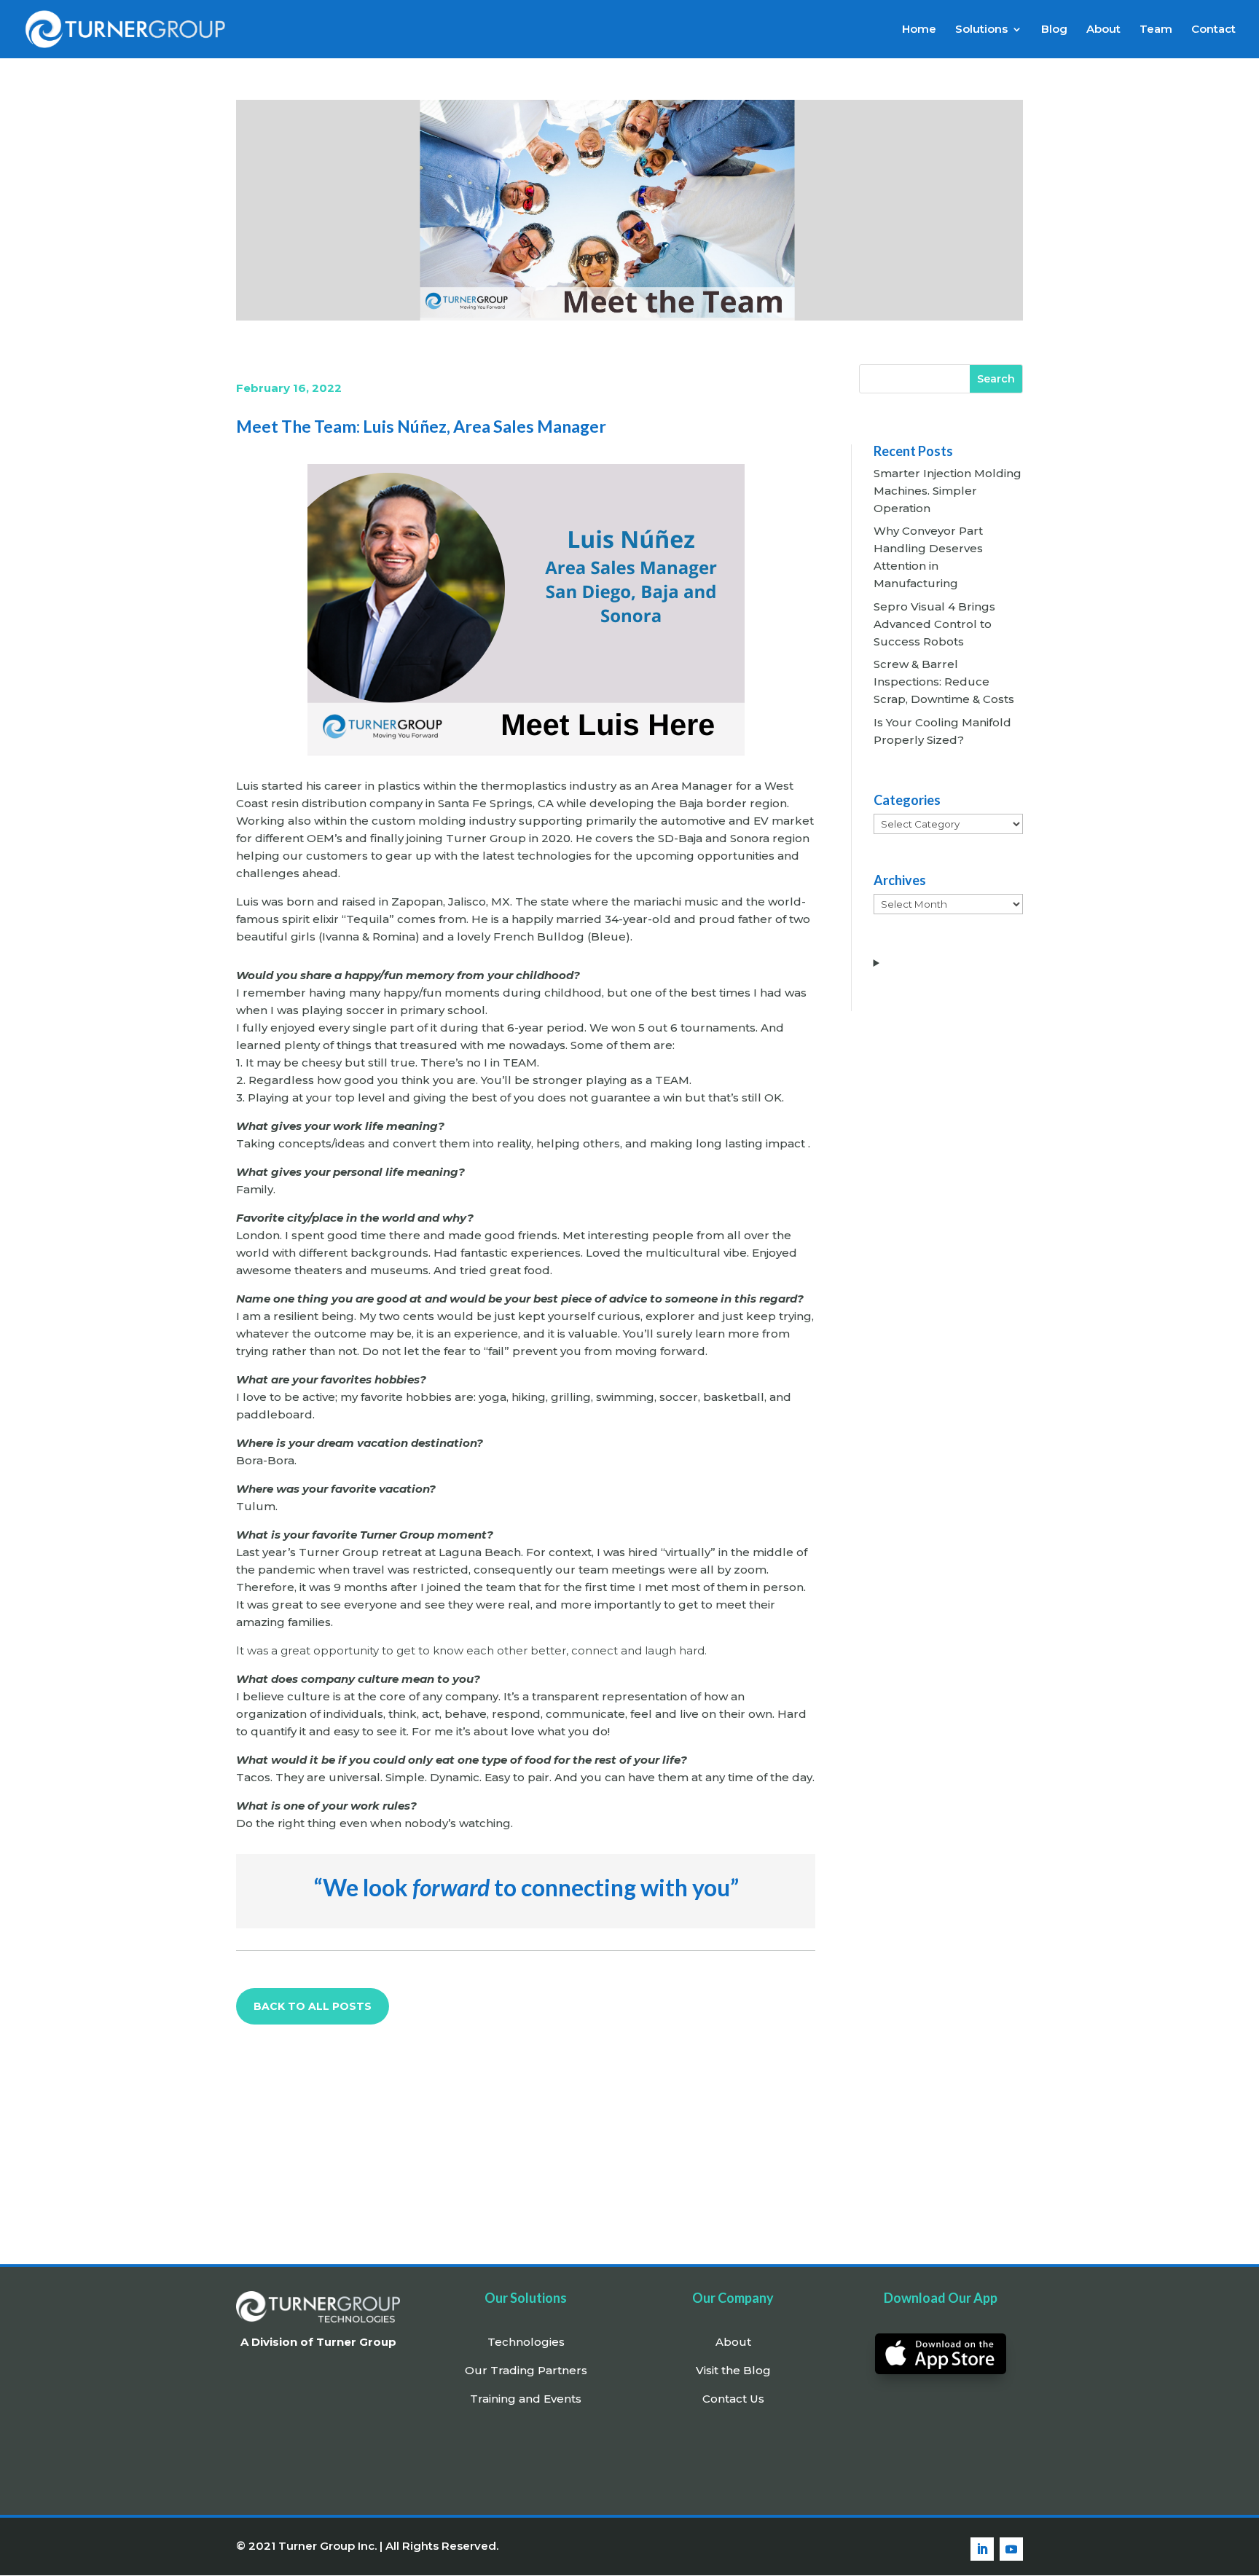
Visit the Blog (733, 2370)
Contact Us (733, 2399)
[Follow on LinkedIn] (982, 2549)
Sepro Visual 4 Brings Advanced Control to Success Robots (934, 624)
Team (1156, 30)
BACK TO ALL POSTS (313, 2006)
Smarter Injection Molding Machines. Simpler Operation (948, 491)
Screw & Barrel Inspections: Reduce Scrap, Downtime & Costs (944, 682)
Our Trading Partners (526, 2370)
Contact (1213, 30)
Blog (1054, 30)
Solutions (981, 30)
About (1103, 30)
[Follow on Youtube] (1011, 2549)
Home (919, 30)
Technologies (526, 2342)
